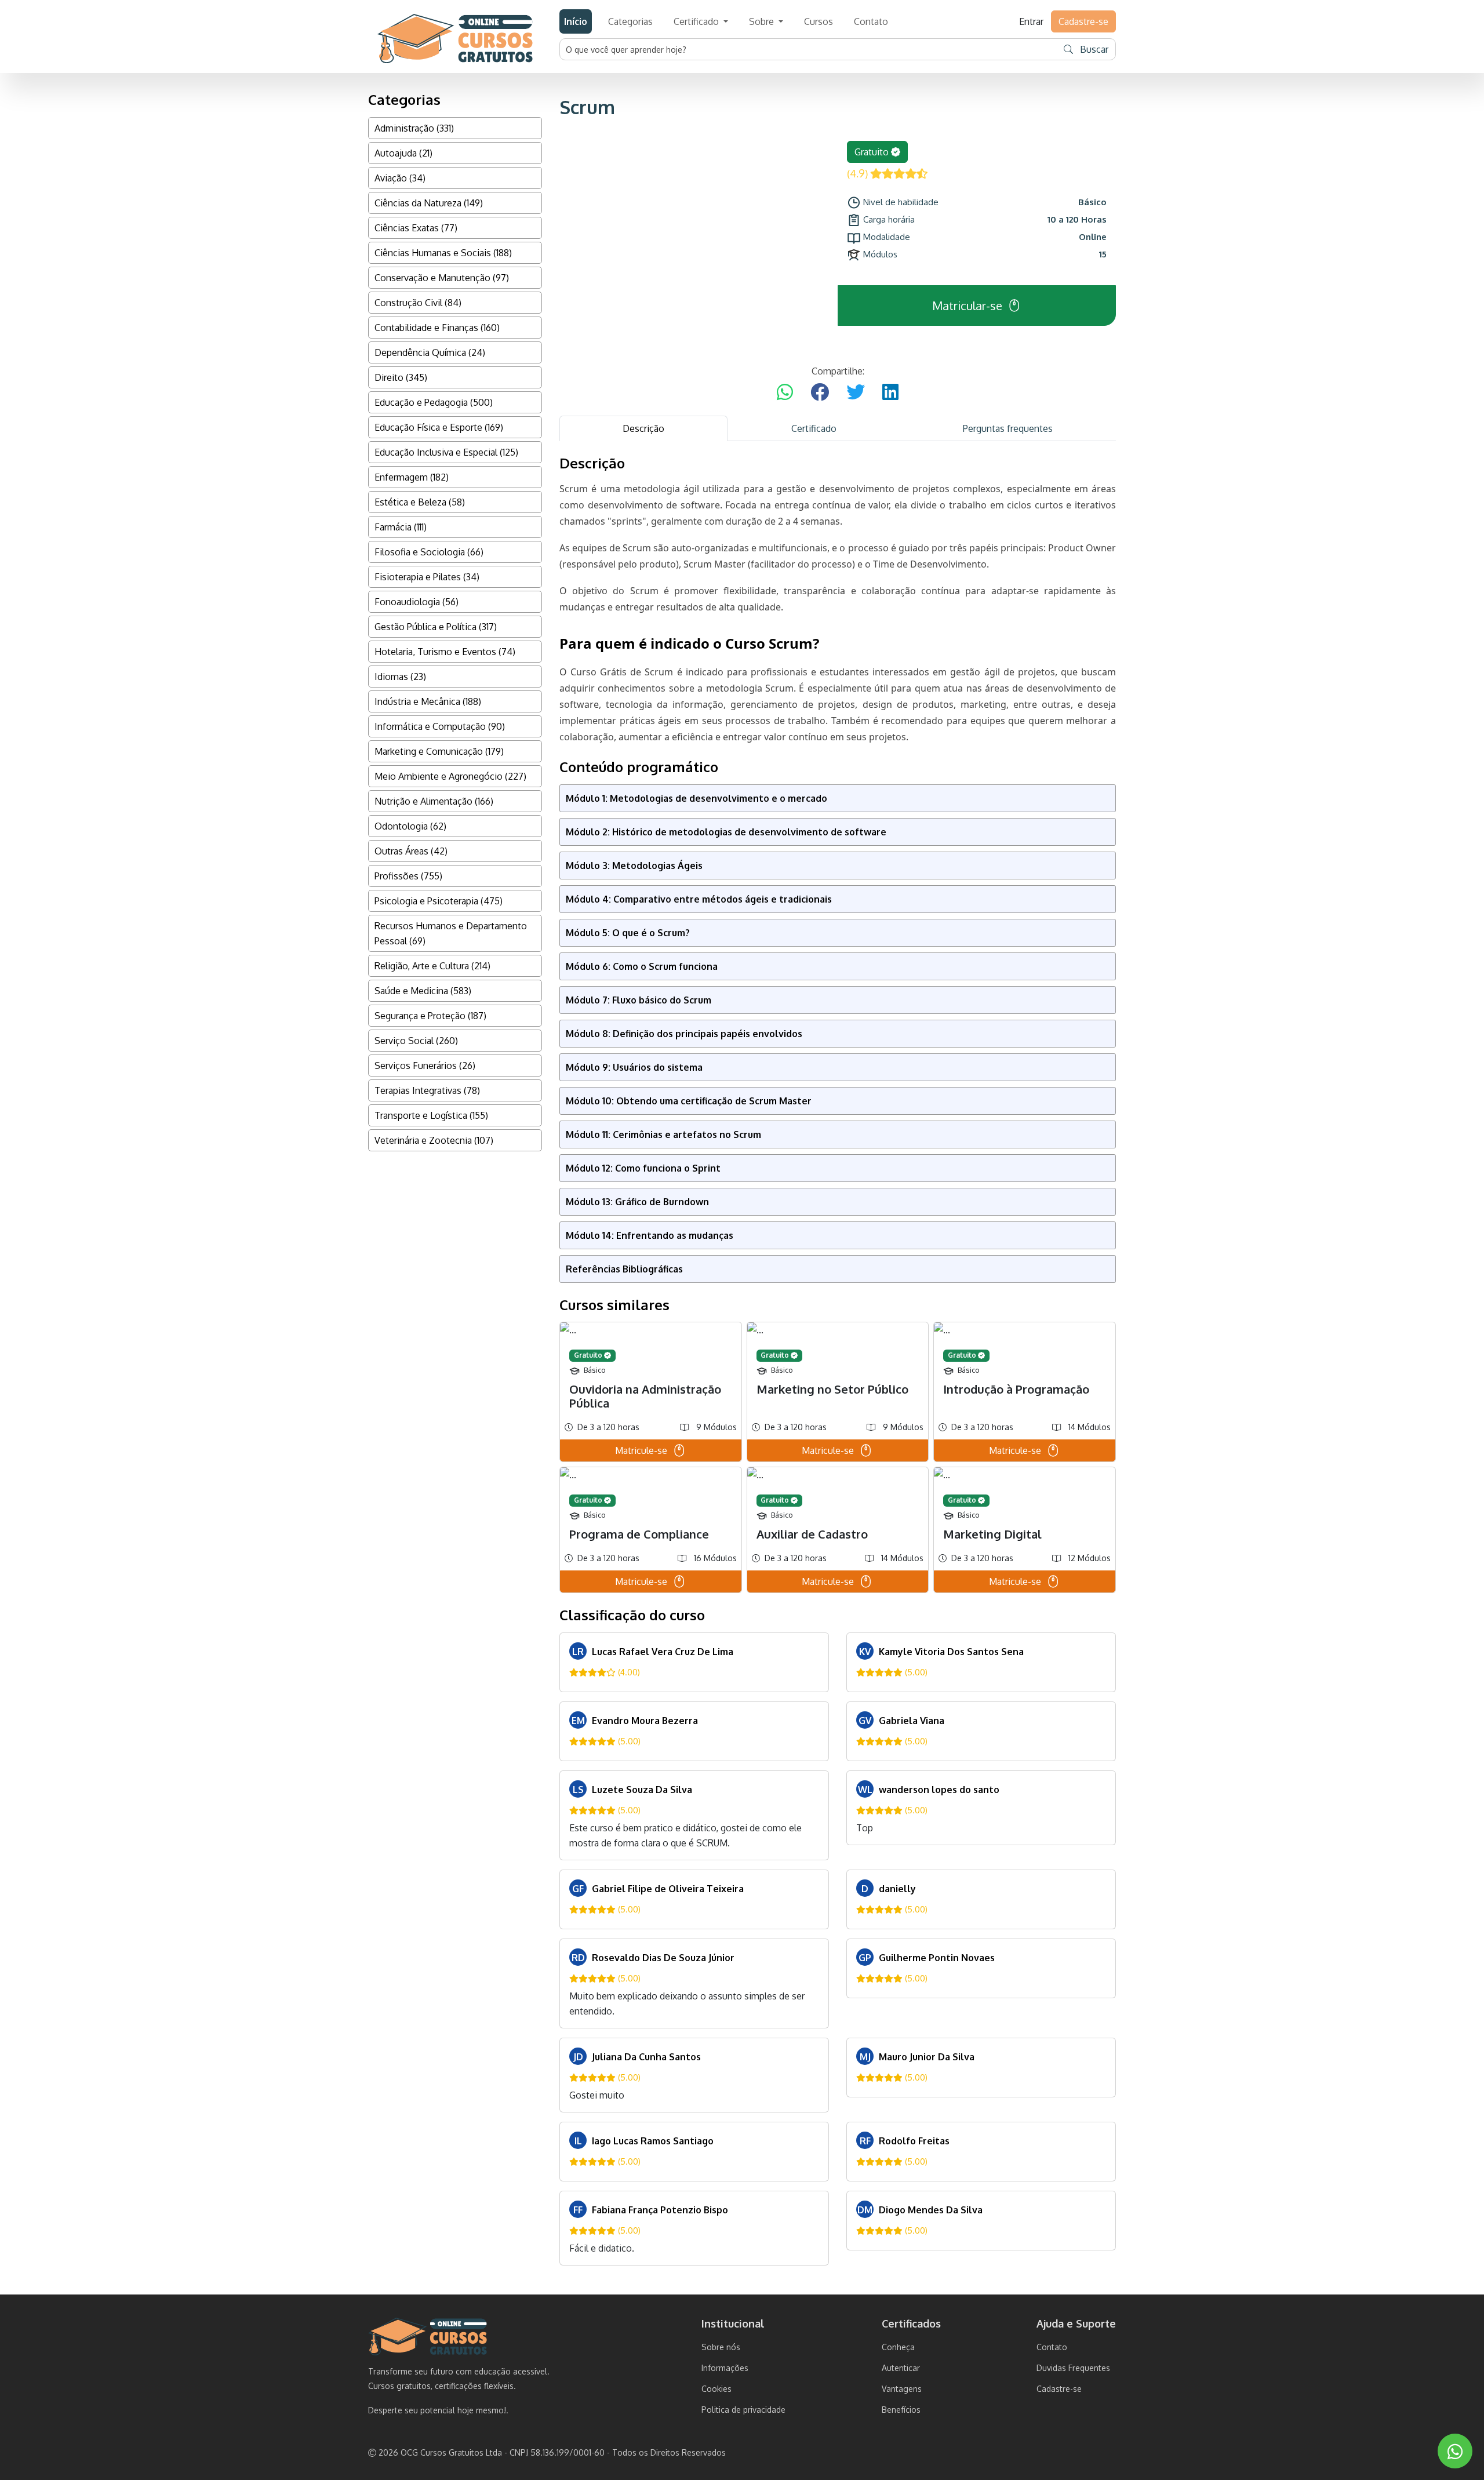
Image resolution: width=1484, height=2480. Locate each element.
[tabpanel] (838, 1360)
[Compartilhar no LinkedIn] (890, 392)
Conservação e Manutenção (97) (442, 278)
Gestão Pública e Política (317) (436, 627)
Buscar (1093, 49)
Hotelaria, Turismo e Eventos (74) (445, 652)
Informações (725, 2368)
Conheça (898, 2347)
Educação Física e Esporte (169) (439, 427)
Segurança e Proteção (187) (430, 1016)
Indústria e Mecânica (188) (428, 701)
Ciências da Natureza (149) (429, 203)
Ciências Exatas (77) (416, 228)
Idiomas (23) (400, 677)
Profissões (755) (408, 876)
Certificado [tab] (814, 428)
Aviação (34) (400, 178)
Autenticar (901, 2368)
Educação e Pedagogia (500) (434, 402)
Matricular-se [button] (967, 306)
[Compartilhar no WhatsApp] (785, 392)
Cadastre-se (1059, 2389)
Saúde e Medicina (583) (423, 991)
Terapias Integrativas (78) (427, 1090)
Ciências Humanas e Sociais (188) (443, 253)
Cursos (819, 21)
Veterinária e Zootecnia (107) (434, 1140)
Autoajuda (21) (403, 153)
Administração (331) (414, 128)
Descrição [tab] (643, 428)
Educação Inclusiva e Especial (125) (446, 452)
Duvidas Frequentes (1073, 2368)
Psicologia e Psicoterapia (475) (439, 901)
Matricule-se (641, 1450)
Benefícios (901, 2410)
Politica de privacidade (743, 2410)
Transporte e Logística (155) (431, 1115)
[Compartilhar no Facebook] (820, 392)
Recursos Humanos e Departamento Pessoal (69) (451, 933)
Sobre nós (721, 2347)
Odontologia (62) (410, 826)
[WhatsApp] (1455, 2451)
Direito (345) (401, 377)
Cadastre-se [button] (1083, 21)
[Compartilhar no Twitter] (856, 392)
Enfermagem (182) (412, 477)
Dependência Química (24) (430, 352)
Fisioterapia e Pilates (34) (427, 577)
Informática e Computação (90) (440, 726)
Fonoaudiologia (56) (417, 602)
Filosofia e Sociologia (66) (429, 552)
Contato (871, 21)
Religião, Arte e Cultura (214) (432, 966)
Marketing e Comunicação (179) (439, 751)
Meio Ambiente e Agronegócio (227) (450, 776)
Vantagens (902, 2389)
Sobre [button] (763, 21)
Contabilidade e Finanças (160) (437, 328)
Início (576, 21)
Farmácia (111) (401, 527)
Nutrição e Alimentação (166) (434, 801)
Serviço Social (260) (416, 1041)
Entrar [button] (1031, 21)
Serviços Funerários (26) (425, 1066)
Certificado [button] (697, 21)
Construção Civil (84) (418, 303)
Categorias (630, 21)
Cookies (716, 2389)
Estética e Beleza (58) (420, 502)
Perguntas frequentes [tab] (1008, 428)
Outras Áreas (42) (411, 851)
